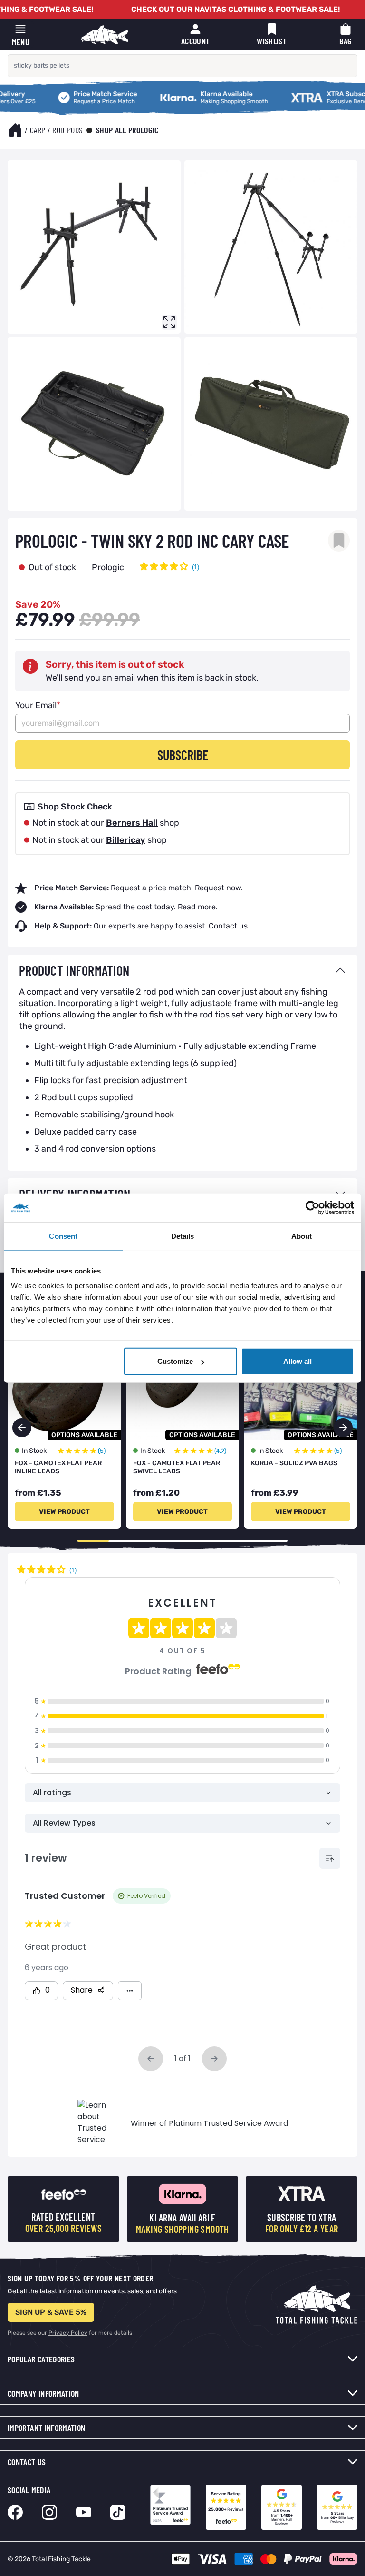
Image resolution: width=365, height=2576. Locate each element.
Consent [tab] (63, 1236)
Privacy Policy (68, 2333)
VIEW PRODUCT (64, 1512)
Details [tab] (183, 1236)
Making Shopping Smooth (179, 93)
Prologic (108, 567)
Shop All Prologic (127, 130)
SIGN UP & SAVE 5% (51, 2312)
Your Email (38, 705)
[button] (343, 1428)
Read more (197, 907)
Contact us (228, 926)
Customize (175, 1361)
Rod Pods (67, 130)
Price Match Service (67, 93)
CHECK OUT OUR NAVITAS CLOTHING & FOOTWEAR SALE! (235, 9)
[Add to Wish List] (339, 541)
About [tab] (302, 1236)
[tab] (182, 970)
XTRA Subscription (298, 93)
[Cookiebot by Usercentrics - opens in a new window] (312, 1207)
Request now (218, 888)
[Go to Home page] (105, 35)
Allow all (298, 1361)
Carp (38, 130)
